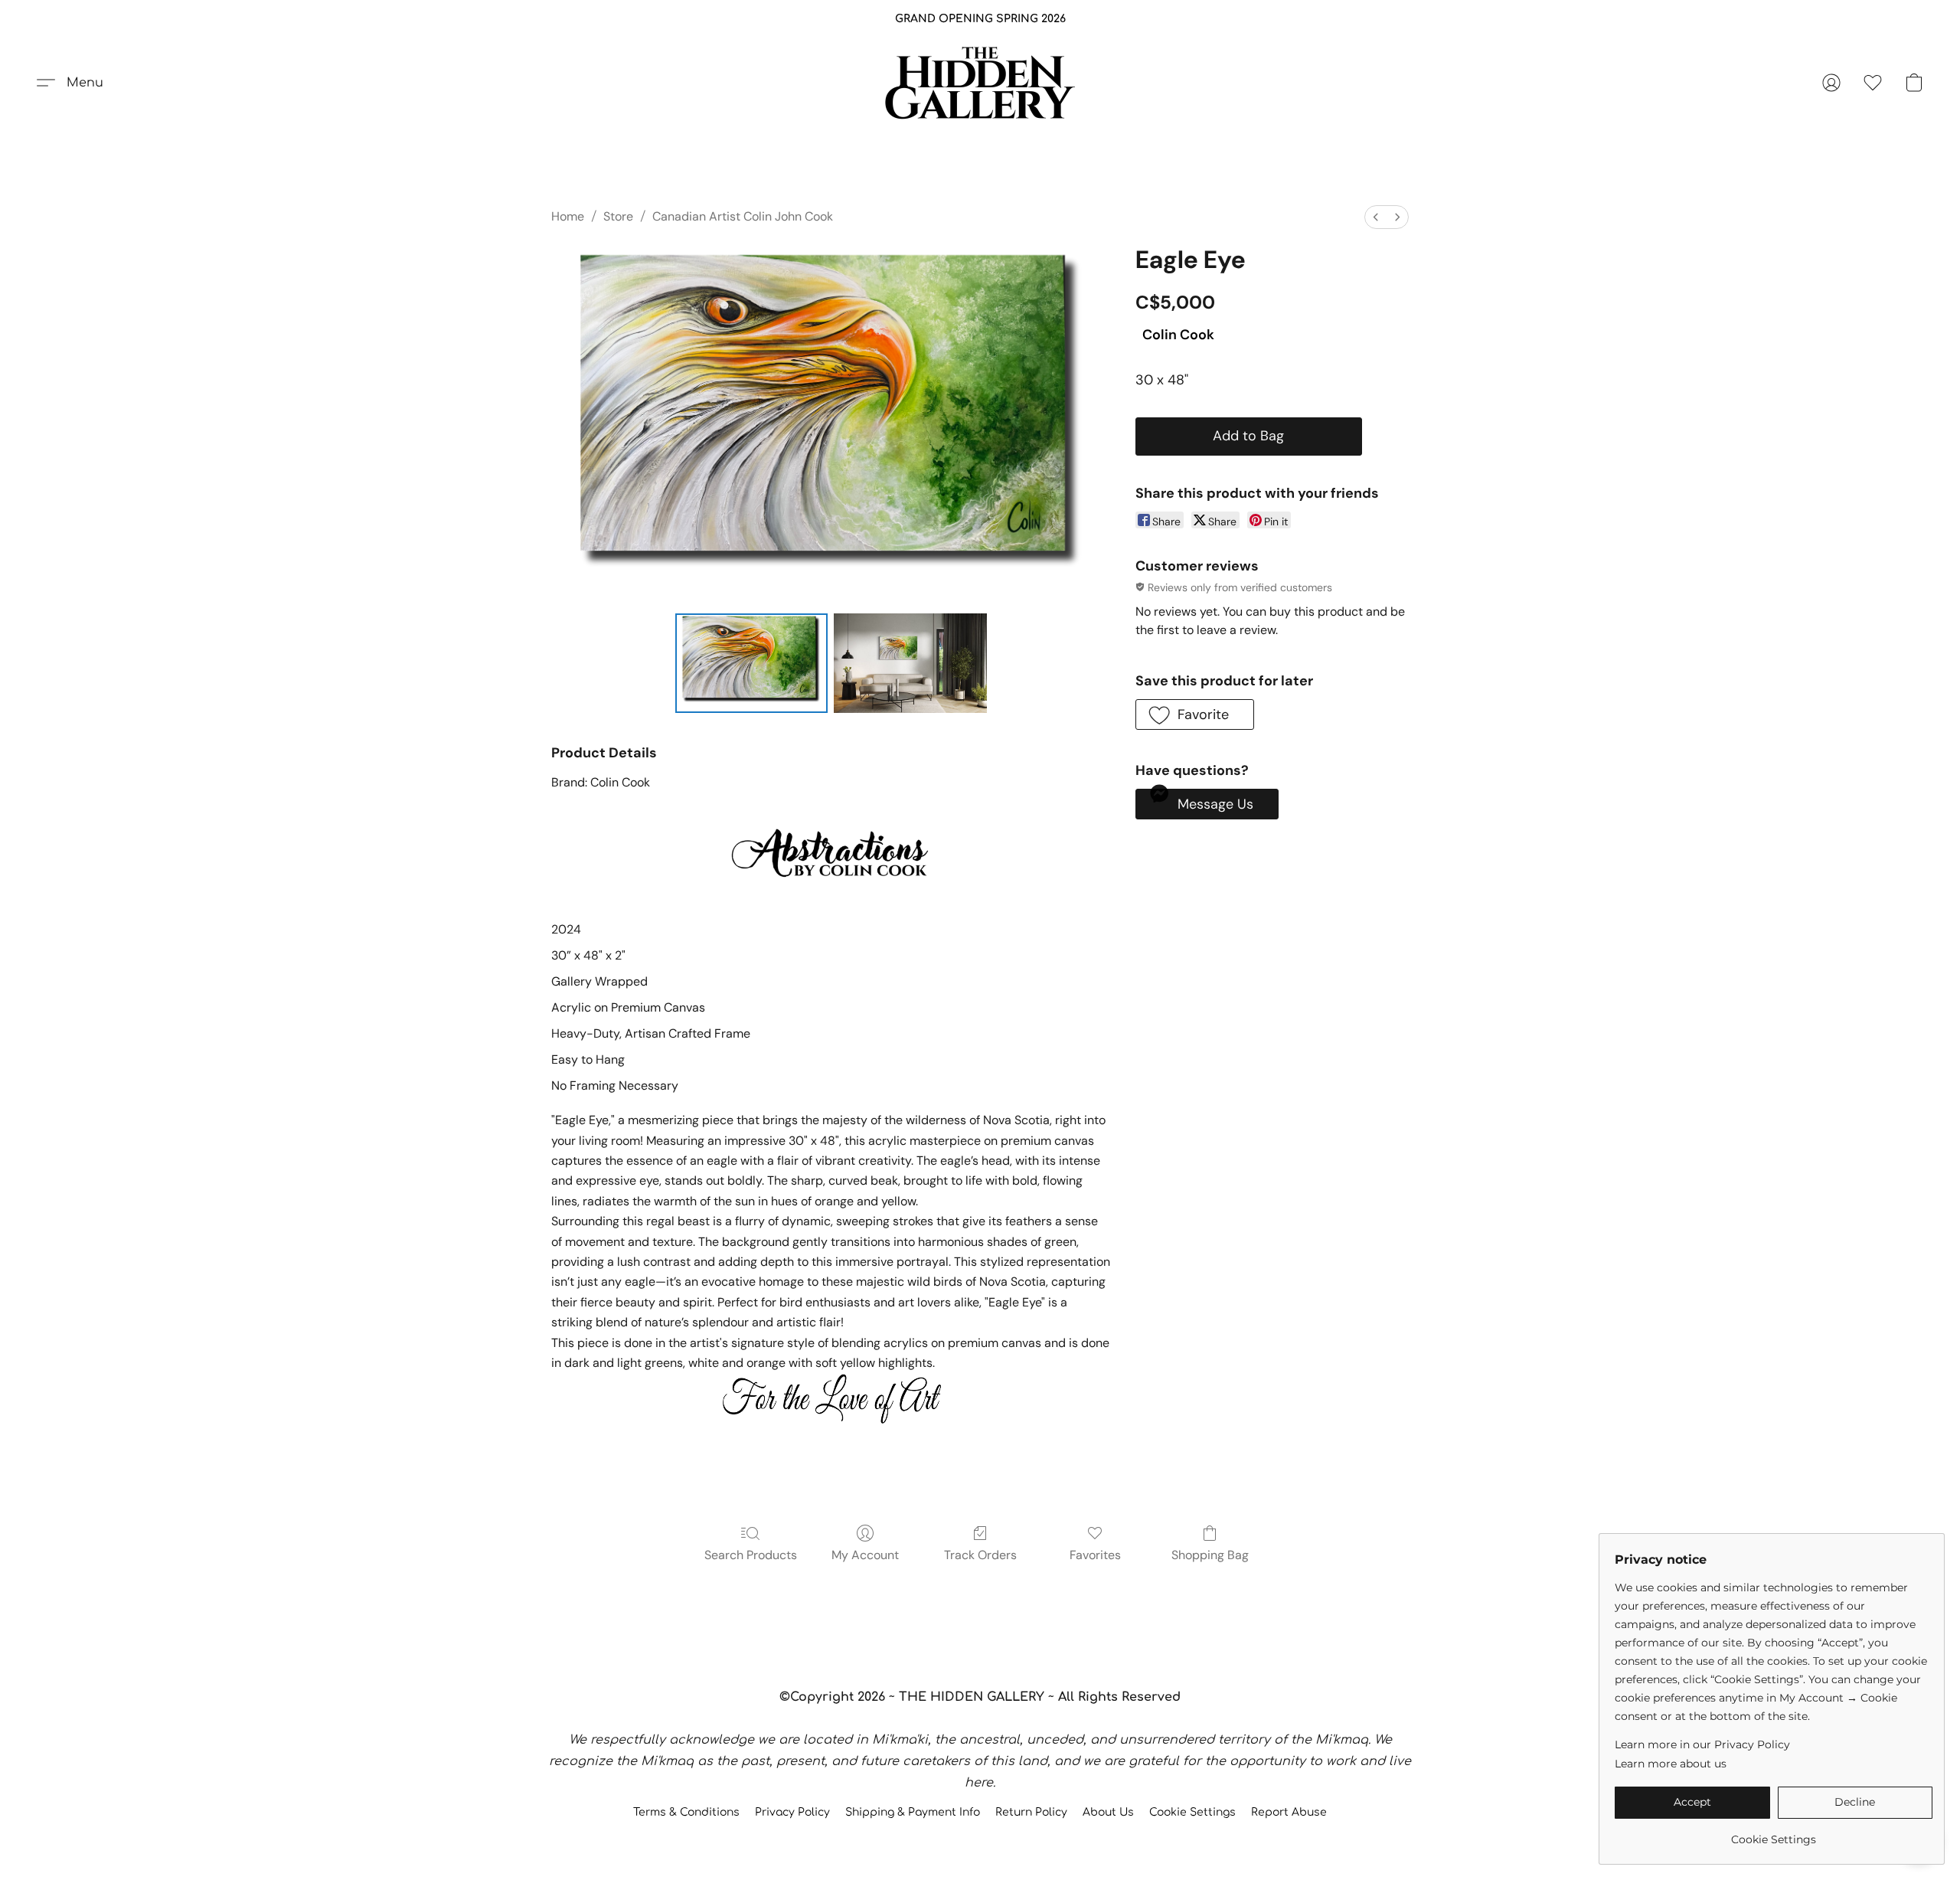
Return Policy (1031, 1812)
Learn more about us (1671, 1764)
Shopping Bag (1210, 1555)
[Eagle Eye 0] (752, 663)
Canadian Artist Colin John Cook (743, 216)
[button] (980, 83)
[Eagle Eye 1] (910, 663)
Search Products (751, 1555)
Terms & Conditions (686, 1812)
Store (618, 216)
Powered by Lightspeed (980, 1839)
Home (568, 216)
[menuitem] (1376, 217)
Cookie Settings (1192, 1812)
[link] (1774, 1834)
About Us (1108, 1812)
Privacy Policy (792, 1812)
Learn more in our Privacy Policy (1702, 1744)
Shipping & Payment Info (913, 1812)
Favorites (1095, 1555)
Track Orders (980, 1555)
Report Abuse (1289, 1812)
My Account (865, 1555)
